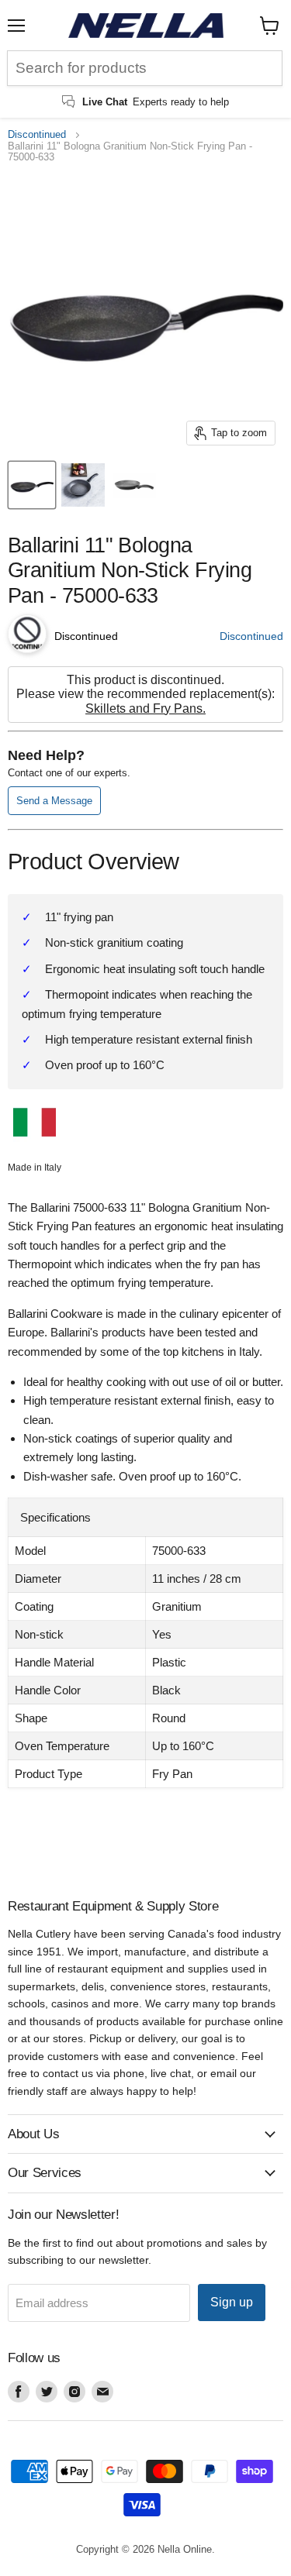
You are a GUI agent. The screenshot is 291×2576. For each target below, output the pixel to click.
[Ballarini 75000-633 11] (32, 485)
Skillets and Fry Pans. (145, 708)
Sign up (232, 2302)
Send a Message (54, 801)
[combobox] (145, 68)
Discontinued (37, 135)
